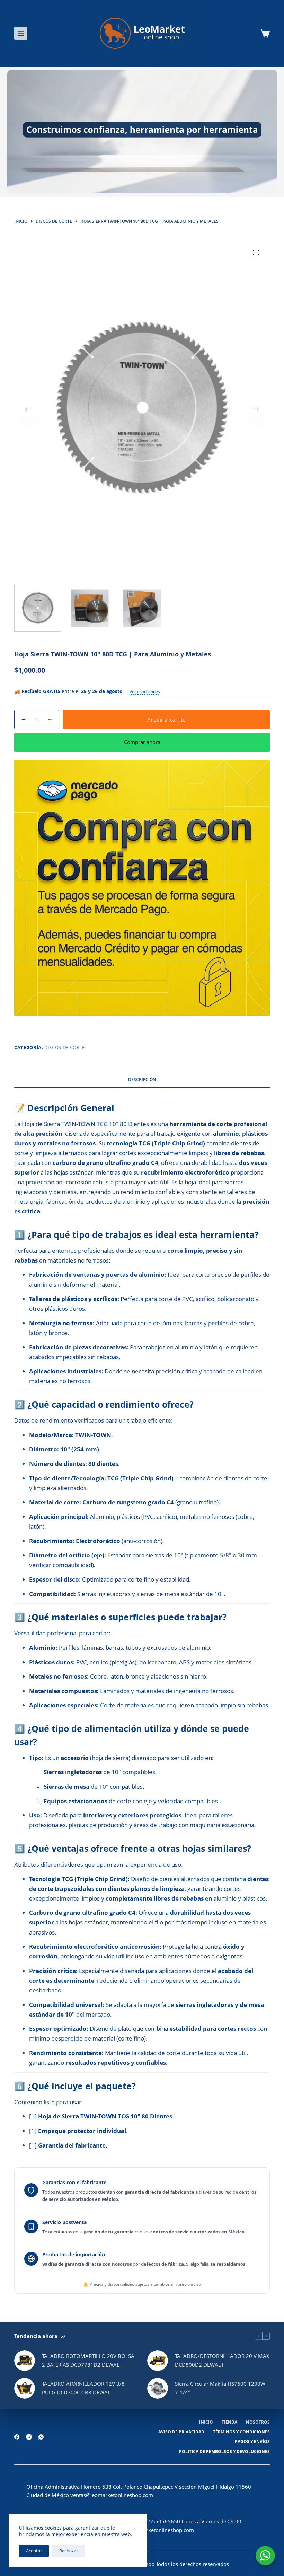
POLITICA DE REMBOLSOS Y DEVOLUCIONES (224, 2452)
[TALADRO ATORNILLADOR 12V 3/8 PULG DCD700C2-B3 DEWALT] (25, 2388)
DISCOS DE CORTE (65, 1047)
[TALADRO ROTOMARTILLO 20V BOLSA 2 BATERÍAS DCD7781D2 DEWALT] (25, 2361)
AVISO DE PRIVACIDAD (181, 2432)
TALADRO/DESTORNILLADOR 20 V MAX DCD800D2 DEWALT (222, 2360)
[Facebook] (17, 2437)
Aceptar (34, 2551)
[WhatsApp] (41, 2437)
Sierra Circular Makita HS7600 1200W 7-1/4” (220, 2388)
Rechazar (69, 2551)
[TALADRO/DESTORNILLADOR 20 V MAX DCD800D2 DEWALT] (158, 2361)
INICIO (206, 2422)
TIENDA (229, 2422)
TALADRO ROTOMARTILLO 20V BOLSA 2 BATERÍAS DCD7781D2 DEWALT (88, 2360)
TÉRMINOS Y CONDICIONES (241, 2432)
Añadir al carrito (166, 719)
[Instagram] (29, 2437)
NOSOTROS (258, 2422)
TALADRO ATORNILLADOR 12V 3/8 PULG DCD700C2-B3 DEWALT (83, 2388)
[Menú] (21, 33)
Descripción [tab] (142, 1079)
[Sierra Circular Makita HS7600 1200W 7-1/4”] (158, 2388)
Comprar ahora (142, 742)
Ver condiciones (145, 692)
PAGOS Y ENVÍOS (252, 2442)
